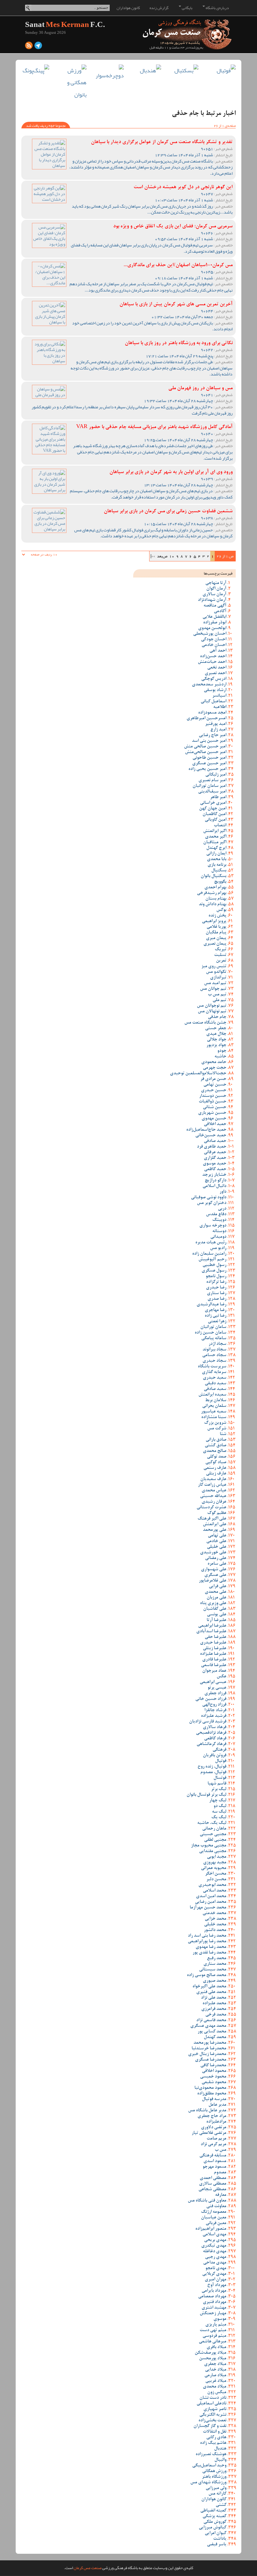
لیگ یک (219, 1818)
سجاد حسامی (214, 1355)
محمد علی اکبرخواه (209, 1987)
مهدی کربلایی (214, 2274)
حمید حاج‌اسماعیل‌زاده (206, 1130)
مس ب (220, 2150)
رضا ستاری (217, 1293)
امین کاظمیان (214, 814)
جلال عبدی (216, 1034)
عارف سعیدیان (213, 1479)
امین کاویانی (215, 820)
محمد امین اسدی (211, 1897)
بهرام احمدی (215, 888)
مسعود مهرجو (214, 2167)
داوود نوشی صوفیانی (209, 1198)
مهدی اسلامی (214, 2235)
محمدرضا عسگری (211, 2060)
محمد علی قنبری (211, 1992)
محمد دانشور (215, 1930)
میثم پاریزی (216, 2325)
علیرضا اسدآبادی (211, 1632)
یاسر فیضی (217, 2545)
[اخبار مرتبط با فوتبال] (222, 71)
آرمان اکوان (216, 589)
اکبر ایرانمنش (215, 831)
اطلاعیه (220, 707)
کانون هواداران (128, 8)
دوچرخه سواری (213, 1226)
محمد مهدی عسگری (208, 2026)
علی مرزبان (216, 1598)
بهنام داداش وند (212, 905)
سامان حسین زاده (210, 1333)
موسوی (220, 2319)
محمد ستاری (215, 1964)
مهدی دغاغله (215, 2252)
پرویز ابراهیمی (214, 921)
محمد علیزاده (214, 2004)
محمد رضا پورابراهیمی (207, 1942)
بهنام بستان (216, 899)
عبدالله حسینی (213, 1496)
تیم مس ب (217, 995)
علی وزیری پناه (213, 1603)
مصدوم (220, 2173)
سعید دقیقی (215, 1384)
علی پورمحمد (215, 1530)
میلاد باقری (216, 2347)
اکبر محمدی (216, 837)
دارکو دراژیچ (215, 1181)
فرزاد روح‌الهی (214, 1705)
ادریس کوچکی (214, 679)
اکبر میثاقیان (215, 843)
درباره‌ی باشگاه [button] (217, 8)
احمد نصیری (215, 674)
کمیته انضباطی (213, 2511)
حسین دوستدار (213, 1096)
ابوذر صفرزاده (215, 623)
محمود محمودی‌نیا (210, 2088)
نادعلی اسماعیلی (211, 2404)
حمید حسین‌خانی (211, 1136)
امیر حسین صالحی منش (205, 747)
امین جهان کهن (213, 809)
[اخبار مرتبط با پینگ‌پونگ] (35, 71)
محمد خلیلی (215, 1925)
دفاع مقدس (216, 1215)
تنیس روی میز (214, 967)
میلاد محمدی (215, 2387)
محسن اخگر (216, 1874)
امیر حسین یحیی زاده (207, 769)
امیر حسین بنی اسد (209, 741)
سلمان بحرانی (214, 1406)
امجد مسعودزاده (212, 713)
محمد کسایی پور (212, 2032)
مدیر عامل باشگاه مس (207, 2111)
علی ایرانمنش (215, 1525)
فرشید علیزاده (214, 1716)
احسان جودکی (214, 640)
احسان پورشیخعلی (210, 634)
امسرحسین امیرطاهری (206, 719)
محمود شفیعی (214, 2083)
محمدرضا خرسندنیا (209, 2049)
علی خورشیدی (213, 1553)
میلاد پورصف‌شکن (210, 2353)
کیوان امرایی (215, 2533)
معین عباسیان (214, 2218)
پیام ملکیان (216, 933)
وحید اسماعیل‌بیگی (209, 2466)
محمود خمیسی (213, 2077)
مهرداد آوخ (217, 2285)
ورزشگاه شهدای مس (208, 2483)
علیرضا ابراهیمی (212, 1626)
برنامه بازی (217, 865)
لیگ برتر (219, 1789)
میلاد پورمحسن (213, 2359)
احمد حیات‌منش (212, 662)
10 (172, 556)
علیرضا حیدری (213, 1643)
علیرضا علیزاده (213, 1654)
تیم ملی (219, 1000)
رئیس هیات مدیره (211, 1243)
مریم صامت (216, 2139)
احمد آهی (218, 651)
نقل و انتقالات (215, 2432)
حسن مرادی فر (213, 1079)
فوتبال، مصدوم (213, 1773)
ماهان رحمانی (214, 1829)
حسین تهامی (215, 1085)
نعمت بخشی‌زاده (212, 2421)
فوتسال (220, 1778)
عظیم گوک (217, 1513)
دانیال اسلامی (214, 1186)
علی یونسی (217, 1615)
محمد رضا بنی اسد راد (207, 1936)
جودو (222, 1051)
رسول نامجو (216, 1277)
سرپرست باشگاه (212, 1367)
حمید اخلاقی (215, 1124)
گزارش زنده (159, 8)
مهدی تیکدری (214, 2246)
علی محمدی (215, 1592)
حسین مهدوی (214, 1119)
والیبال (220, 2460)
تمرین (221, 961)
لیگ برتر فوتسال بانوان (206, 1795)
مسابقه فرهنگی (213, 2156)
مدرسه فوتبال (214, 2099)
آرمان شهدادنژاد (212, 600)
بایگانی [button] (187, 8)
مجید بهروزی (215, 1863)
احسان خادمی (214, 645)
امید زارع (218, 730)
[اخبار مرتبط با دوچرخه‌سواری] (110, 73)
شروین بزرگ (215, 1423)
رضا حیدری (216, 1288)
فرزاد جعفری (215, 1694)
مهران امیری (215, 2280)
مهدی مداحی (215, 2263)
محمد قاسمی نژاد (211, 2021)
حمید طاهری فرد (212, 1147)
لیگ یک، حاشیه (212, 1823)
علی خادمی (216, 1541)
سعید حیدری (215, 1378)
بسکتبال (219, 871)
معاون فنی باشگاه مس (207, 2201)
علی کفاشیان (215, 1609)
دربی (222, 1209)
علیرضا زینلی (215, 1649)
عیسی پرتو (217, 1688)
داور (223, 1192)
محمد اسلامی (215, 1891)
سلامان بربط (216, 1401)
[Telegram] (38, 47)
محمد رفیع (217, 1959)
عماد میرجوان (214, 1671)
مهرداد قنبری (215, 2302)
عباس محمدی (214, 1491)
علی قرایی (218, 1587)
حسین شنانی (215, 1107)
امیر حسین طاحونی (209, 758)
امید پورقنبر (216, 724)
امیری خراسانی (213, 803)
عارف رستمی (215, 1468)
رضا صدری (217, 1299)
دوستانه (219, 1231)
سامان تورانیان (213, 1327)
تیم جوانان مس (213, 989)
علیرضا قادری (214, 1660)
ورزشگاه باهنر (214, 2477)
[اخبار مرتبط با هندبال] (147, 71)
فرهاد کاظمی (215, 1739)
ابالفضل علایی (214, 617)
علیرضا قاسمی (214, 1665)
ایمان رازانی (216, 854)
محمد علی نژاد (214, 1998)
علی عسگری (215, 1575)
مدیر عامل (217, 2105)
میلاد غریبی (216, 2381)
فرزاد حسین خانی (211, 1699)
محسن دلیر (216, 1880)
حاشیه (220, 1057)
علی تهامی (217, 1536)
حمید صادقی (215, 1141)
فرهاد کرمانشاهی (211, 1744)
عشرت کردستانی (211, 1508)
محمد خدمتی (214, 1913)
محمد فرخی (216, 2015)
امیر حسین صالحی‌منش (206, 752)
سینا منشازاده (214, 1417)
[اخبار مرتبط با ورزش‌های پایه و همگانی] (73, 83)
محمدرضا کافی (213, 2066)
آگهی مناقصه (215, 606)
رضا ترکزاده (216, 1282)
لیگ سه (219, 1812)
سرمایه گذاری (214, 1372)
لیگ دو (220, 1806)
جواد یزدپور (216, 1045)
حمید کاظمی (215, 1169)
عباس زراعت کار (212, 1485)
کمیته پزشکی (214, 2517)
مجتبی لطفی (215, 1840)
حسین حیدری (214, 1091)
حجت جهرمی (215, 1068)
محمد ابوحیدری (212, 1885)
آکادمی (220, 612)
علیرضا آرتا (216, 1620)
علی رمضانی (216, 1558)
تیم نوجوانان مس (212, 1006)
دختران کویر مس (212, 1203)
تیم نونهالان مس (212, 1012)
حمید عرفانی (215, 1153)
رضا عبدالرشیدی (211, 1305)
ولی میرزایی (216, 2488)
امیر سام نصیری (212, 781)
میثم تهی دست (213, 2331)
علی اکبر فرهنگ (212, 1519)
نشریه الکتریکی (213, 2415)
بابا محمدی (217, 860)
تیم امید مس (215, 983)
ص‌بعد (162, 556)
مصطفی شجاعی (212, 2190)
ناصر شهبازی (215, 2409)
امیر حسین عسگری (209, 764)
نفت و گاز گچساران (210, 2426)
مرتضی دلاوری (214, 2128)
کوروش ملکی (215, 2522)
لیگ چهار (218, 1801)
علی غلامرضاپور (212, 1581)
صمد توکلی (217, 1457)
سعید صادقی (215, 1389)
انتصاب (220, 826)
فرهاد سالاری (215, 1727)
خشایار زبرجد (214, 1175)
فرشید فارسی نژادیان (208, 1722)
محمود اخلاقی (214, 2071)
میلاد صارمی (215, 2376)
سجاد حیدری (214, 1361)
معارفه (221, 2195)
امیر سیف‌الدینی (212, 792)
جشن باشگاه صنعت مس (205, 1023)
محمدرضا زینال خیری (207, 2054)
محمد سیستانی (213, 1970)
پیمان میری (216, 938)
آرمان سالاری (214, 595)
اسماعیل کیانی (213, 702)
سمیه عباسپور (214, 1412)
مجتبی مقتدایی (213, 1851)
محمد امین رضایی (211, 1902)
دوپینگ (219, 1220)
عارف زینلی (216, 1474)
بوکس (221, 910)
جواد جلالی (217, 1040)
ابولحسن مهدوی (212, 628)
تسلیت (220, 955)
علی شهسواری (214, 1570)
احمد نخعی (217, 668)
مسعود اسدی (215, 2161)
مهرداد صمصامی (212, 2297)
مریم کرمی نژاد (213, 2145)
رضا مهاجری (215, 1310)
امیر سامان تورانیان (209, 786)
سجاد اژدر (217, 1344)
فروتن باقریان (215, 1756)
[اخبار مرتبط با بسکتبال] (184, 71)
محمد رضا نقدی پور (209, 1953)
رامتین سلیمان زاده (209, 1254)
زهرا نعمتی (217, 1322)
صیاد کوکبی (216, 1463)
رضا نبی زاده (215, 1316)
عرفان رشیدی (214, 1502)
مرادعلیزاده (216, 2122)
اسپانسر (219, 696)
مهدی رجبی (216, 2257)
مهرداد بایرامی (214, 2291)
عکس (221, 1677)
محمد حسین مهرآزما (208, 1908)
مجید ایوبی (217, 1857)
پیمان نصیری (215, 944)
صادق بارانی (216, 1440)
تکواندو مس (216, 972)
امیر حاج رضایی (212, 736)
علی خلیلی (217, 1547)
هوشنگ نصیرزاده (211, 2455)
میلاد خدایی (216, 2370)
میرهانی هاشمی (212, 2342)
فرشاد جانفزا (215, 1711)
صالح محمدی (215, 1451)
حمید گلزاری (215, 1158)
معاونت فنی (216, 2207)
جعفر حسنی (216, 1029)
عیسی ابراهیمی (213, 1682)
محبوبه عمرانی (214, 1868)
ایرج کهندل (216, 848)
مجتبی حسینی (213, 1835)
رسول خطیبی (214, 1265)
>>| (153, 556)
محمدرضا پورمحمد (210, 2043)
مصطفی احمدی (213, 2178)
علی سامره (217, 1564)
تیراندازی (218, 978)
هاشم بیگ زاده (213, 2443)
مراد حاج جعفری (212, 2116)
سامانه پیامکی (214, 1339)
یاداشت (220, 2539)
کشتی (221, 2505)
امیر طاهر (218, 798)
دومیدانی (218, 1237)
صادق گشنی (215, 1446)
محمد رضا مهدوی (211, 1947)
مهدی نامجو (216, 2269)
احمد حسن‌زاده (213, 657)
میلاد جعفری (215, 2364)
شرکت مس (217, 1429)
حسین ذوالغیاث (212, 1102)
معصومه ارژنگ (214, 2212)
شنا (223, 1434)
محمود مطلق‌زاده (212, 2094)
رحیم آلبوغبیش (212, 1260)
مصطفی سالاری (213, 2184)
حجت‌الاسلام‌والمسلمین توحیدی (198, 1074)
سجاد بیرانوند (214, 1350)
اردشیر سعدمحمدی (209, 685)
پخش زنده (217, 916)
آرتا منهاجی (216, 583)
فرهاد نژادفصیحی (211, 1733)
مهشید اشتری (214, 2308)
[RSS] (29, 47)
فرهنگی (219, 1750)
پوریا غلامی (216, 927)
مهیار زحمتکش (213, 2314)
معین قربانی (216, 2223)
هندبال (220, 2449)
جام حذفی (217, 1017)
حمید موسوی (215, 1164)
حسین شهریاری (212, 1113)
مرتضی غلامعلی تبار (209, 2133)
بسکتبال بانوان (213, 876)
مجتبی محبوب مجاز (209, 1846)
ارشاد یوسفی (215, 690)
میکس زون (217, 2393)
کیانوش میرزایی (212, 2528)
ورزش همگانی (214, 2471)
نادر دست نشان (213, 2398)
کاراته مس (217, 2494)
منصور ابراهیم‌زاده (211, 2229)
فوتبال (221, 1761)
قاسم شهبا (217, 1784)
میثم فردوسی (214, 2336)
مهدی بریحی (215, 2240)
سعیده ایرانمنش (212, 1395)
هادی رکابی (216, 2438)
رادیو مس (218, 1248)
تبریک (220, 950)
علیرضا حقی (215, 1637)
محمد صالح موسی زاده (207, 1975)
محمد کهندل (215, 2037)
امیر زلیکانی (216, 775)
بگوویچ (220, 882)
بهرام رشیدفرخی (212, 893)
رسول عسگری (214, 1271)
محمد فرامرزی (214, 2009)
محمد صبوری (215, 1981)
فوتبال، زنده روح (212, 1767)
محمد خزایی (215, 1919)
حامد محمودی (214, 1062)
